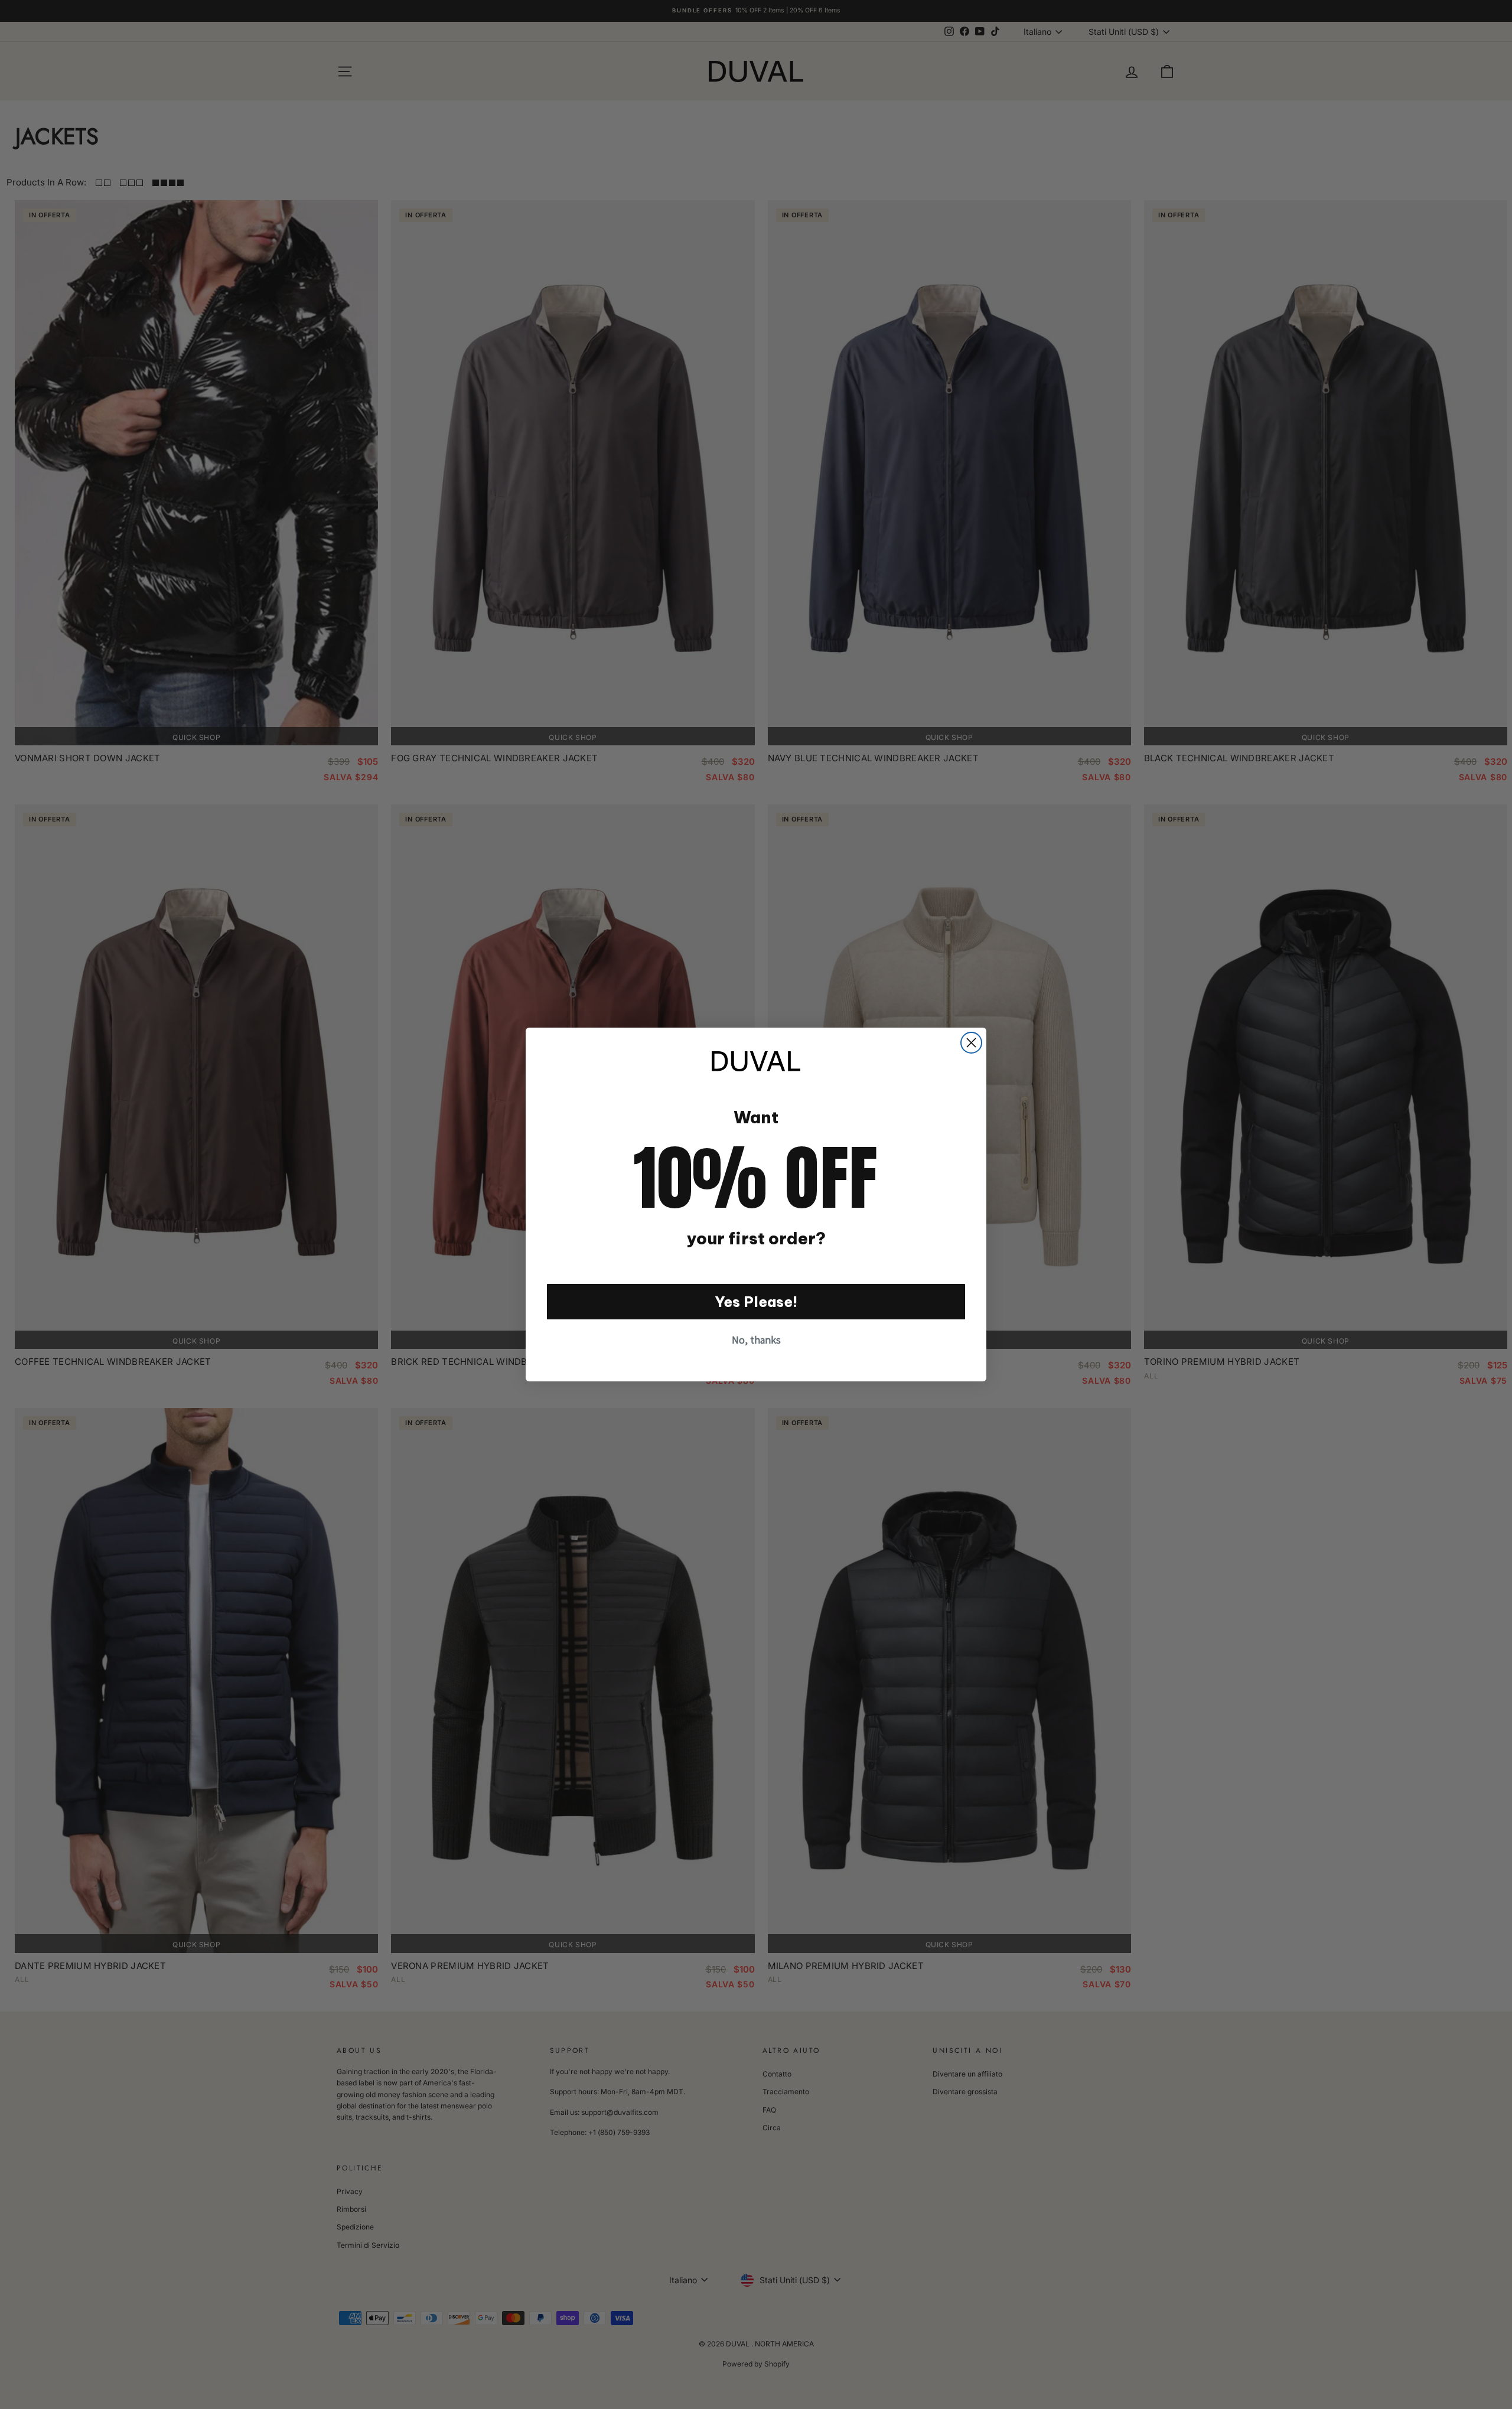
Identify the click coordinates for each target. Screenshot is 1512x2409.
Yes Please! (756, 1302)
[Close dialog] (971, 1043)
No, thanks (756, 1340)
